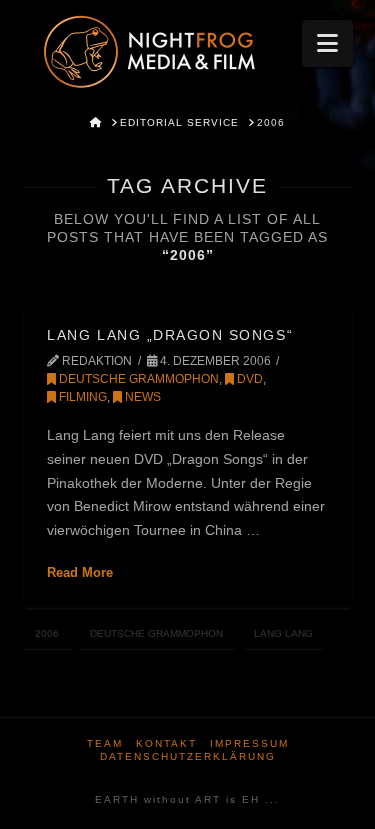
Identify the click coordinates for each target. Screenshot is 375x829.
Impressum (249, 743)
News (141, 397)
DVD (248, 379)
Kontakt (166, 743)
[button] (327, 43)
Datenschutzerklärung (188, 756)
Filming (81, 397)
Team (105, 743)
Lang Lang (283, 633)
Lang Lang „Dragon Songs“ (170, 335)
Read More (80, 573)
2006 (47, 633)
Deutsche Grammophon (137, 379)
